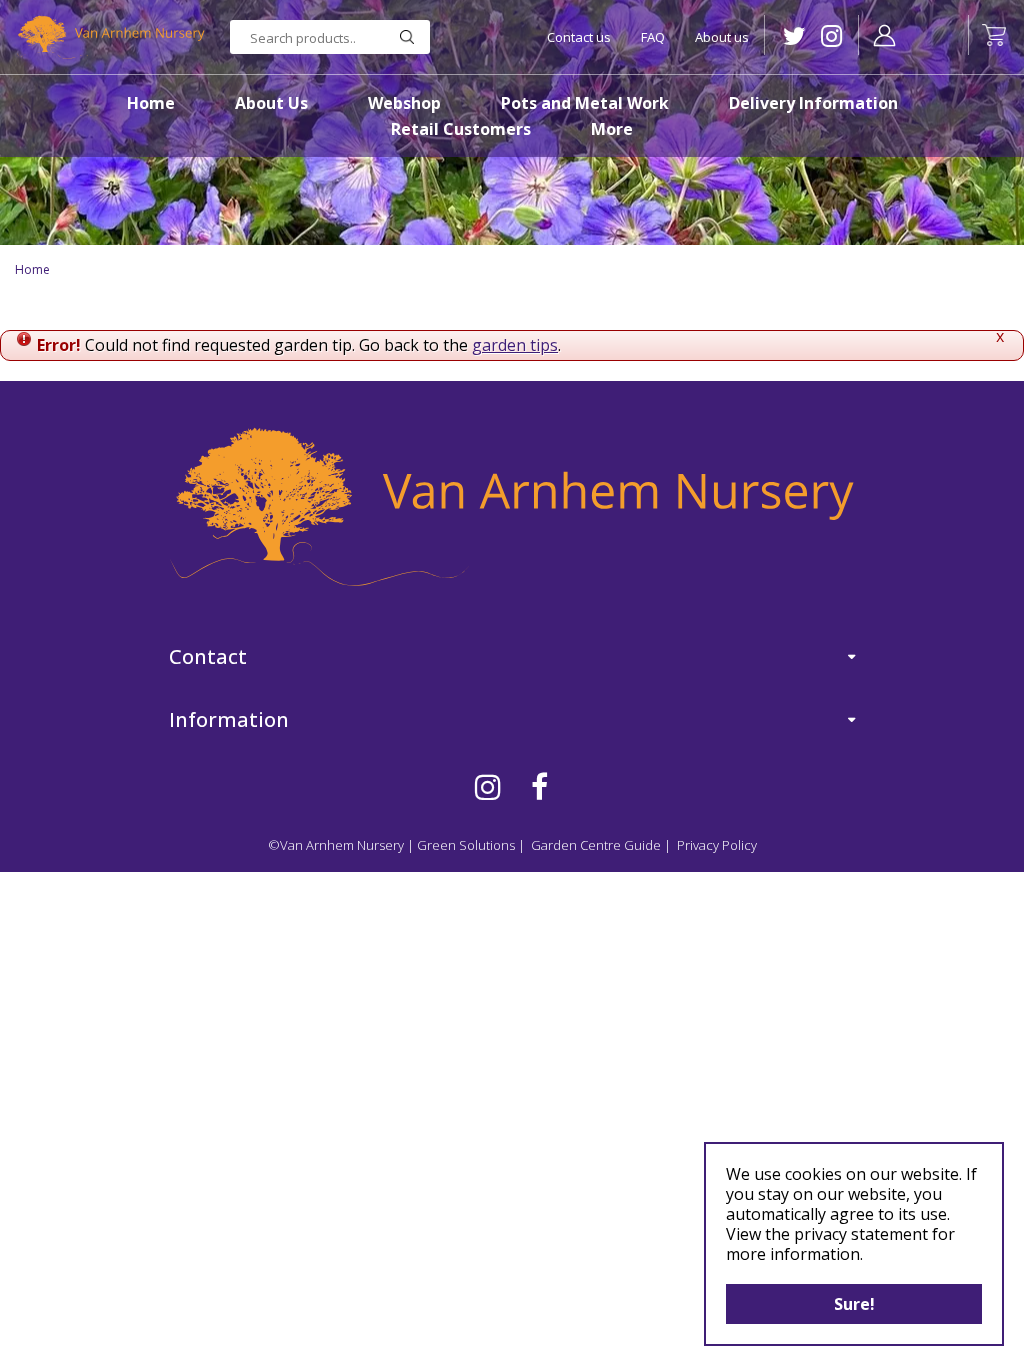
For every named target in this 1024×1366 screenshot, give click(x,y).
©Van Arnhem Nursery (336, 845)
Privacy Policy (717, 845)
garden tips (515, 345)
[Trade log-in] (884, 35)
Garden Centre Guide (596, 845)
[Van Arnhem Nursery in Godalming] (110, 37)
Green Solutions (466, 845)
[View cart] (994, 35)
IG (831, 36)
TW (794, 36)
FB (539, 787)
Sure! (854, 1304)
